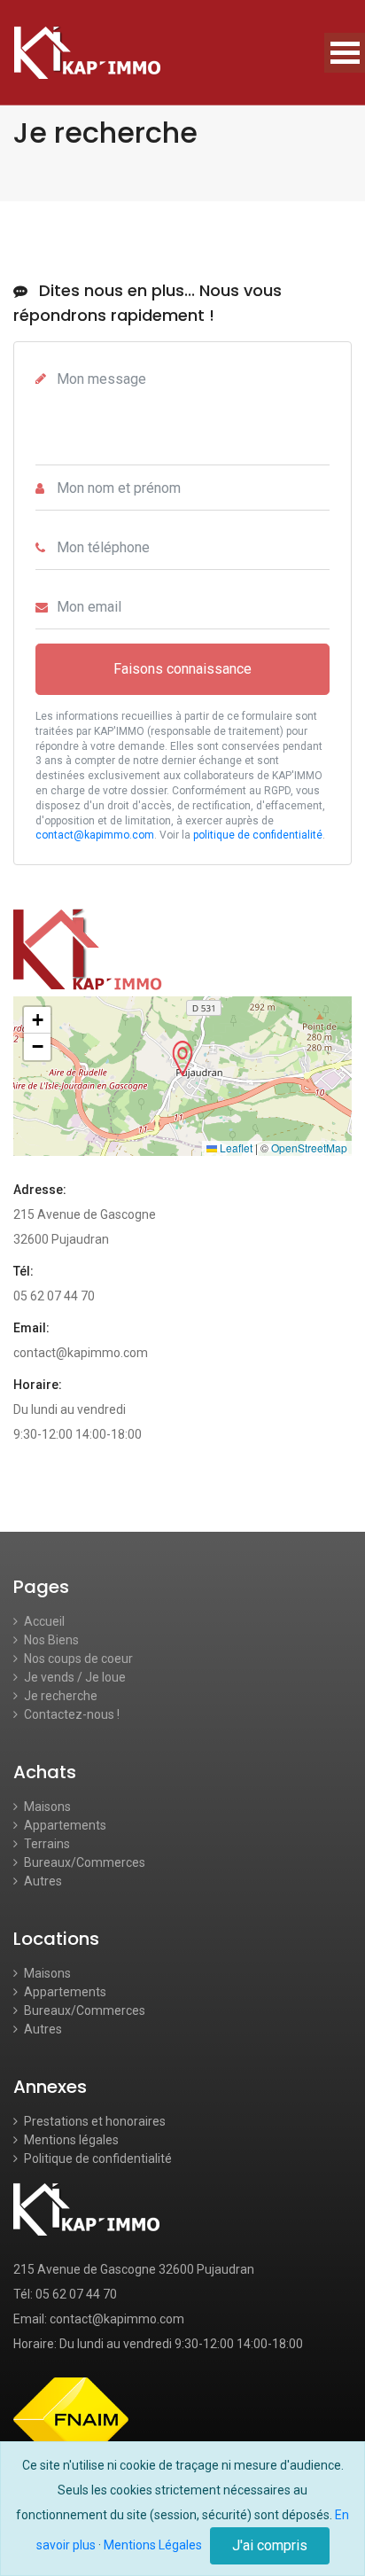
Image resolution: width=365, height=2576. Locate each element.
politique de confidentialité (258, 835)
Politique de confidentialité (97, 2158)
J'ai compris (270, 2545)
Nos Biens (50, 1640)
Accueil (43, 1621)
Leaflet (235, 1147)
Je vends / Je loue (74, 1677)
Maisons (46, 1807)
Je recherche (59, 1696)
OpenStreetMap (309, 1147)
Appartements (64, 1825)
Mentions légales (70, 2140)
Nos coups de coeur (77, 1659)
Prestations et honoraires (93, 2121)
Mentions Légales (153, 2545)
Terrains (46, 1844)
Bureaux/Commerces (83, 1862)
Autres (42, 1881)
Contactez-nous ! (70, 1714)
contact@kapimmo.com (95, 835)
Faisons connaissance (182, 669)
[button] (182, 1058)
